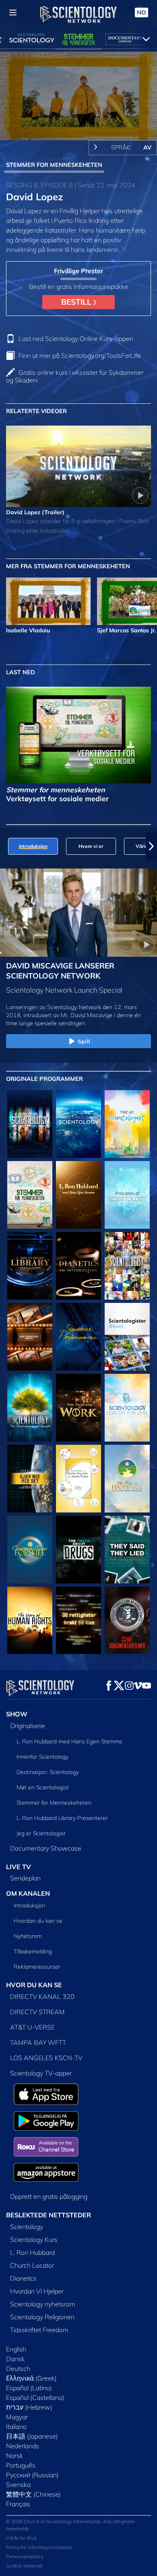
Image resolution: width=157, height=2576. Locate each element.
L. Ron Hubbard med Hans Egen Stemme (69, 1741)
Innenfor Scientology (42, 1757)
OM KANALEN (28, 1893)
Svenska (18, 2485)
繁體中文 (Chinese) (33, 2494)
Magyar (17, 2417)
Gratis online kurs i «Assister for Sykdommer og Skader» (75, 376)
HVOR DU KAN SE (34, 1985)
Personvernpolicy (25, 2556)
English (16, 2349)
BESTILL (77, 302)
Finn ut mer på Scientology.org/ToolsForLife (80, 355)
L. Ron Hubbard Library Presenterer (62, 1818)
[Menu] (13, 12)
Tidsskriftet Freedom (39, 2330)
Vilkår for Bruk (22, 2538)
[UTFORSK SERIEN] (30, 1124)
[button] (6, 846)
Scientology (27, 2227)
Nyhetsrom (28, 1936)
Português (21, 2465)
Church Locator (32, 2265)
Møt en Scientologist (43, 1787)
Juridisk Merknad (24, 2566)
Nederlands (23, 2446)
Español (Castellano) (35, 2397)
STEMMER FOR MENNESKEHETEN (54, 165)
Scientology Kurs (34, 2239)
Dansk (15, 2359)
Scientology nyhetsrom (43, 2304)
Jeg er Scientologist (41, 1833)
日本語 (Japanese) (32, 2436)
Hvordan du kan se (38, 1921)
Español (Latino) (29, 2388)
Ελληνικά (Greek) (31, 2378)
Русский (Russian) (32, 2475)
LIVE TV (19, 1867)
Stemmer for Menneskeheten (54, 1803)
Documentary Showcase (46, 1848)
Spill (84, 1041)
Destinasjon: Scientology (48, 1772)
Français (18, 2504)
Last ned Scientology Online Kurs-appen (76, 339)
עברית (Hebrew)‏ (29, 2407)
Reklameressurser (37, 1967)
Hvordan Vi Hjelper (37, 2291)
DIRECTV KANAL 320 (42, 1996)
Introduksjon (29, 1905)
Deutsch (18, 2368)
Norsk (14, 2456)
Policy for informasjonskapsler (39, 2547)
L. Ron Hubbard (32, 2252)
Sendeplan (25, 1878)
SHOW (17, 1714)
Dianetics (23, 2278)
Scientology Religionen (42, 2317)
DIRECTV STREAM (37, 2012)
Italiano (16, 2426)
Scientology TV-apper (41, 2073)
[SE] (127, 1195)
